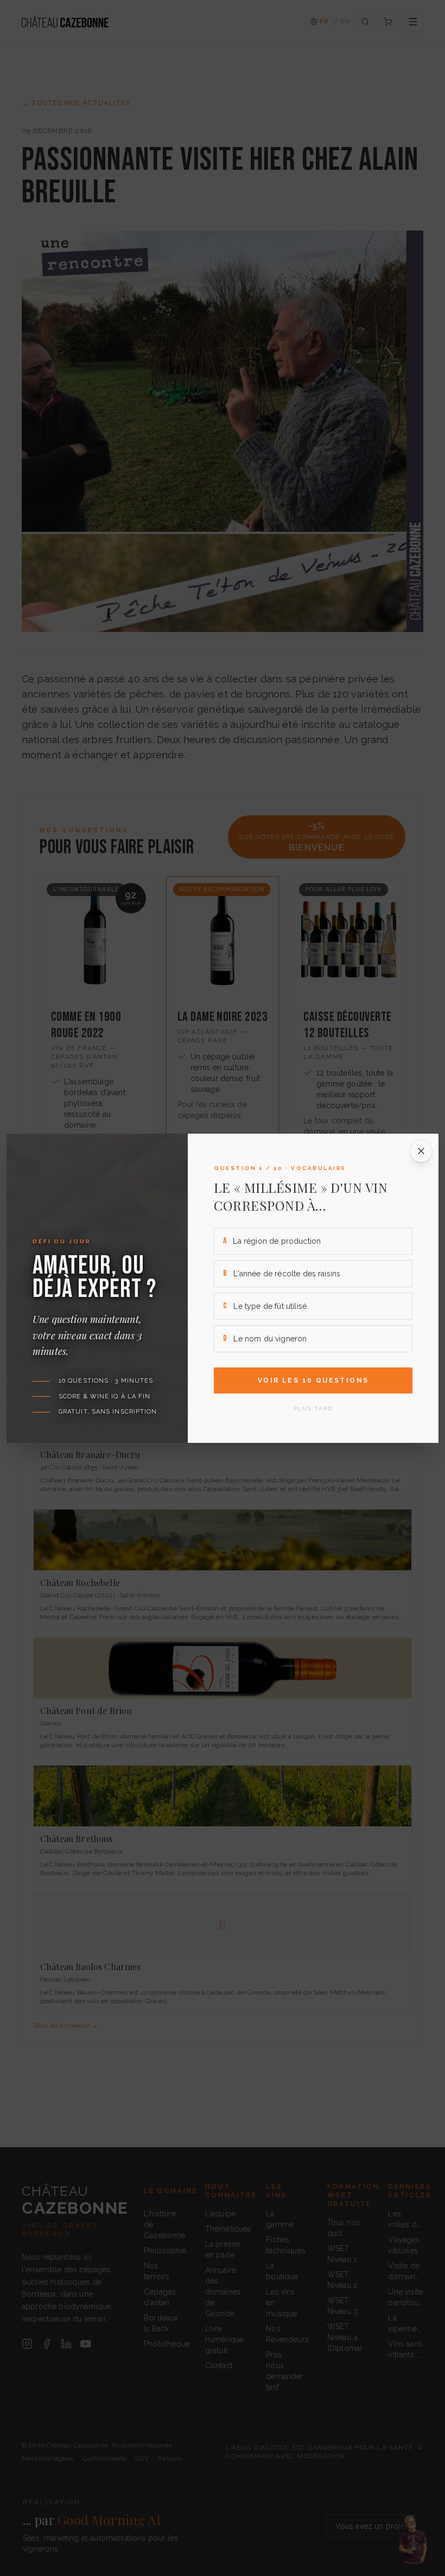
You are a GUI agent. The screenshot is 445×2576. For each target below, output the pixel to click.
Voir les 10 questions (313, 1380)
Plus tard (313, 1408)
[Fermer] (421, 1151)
